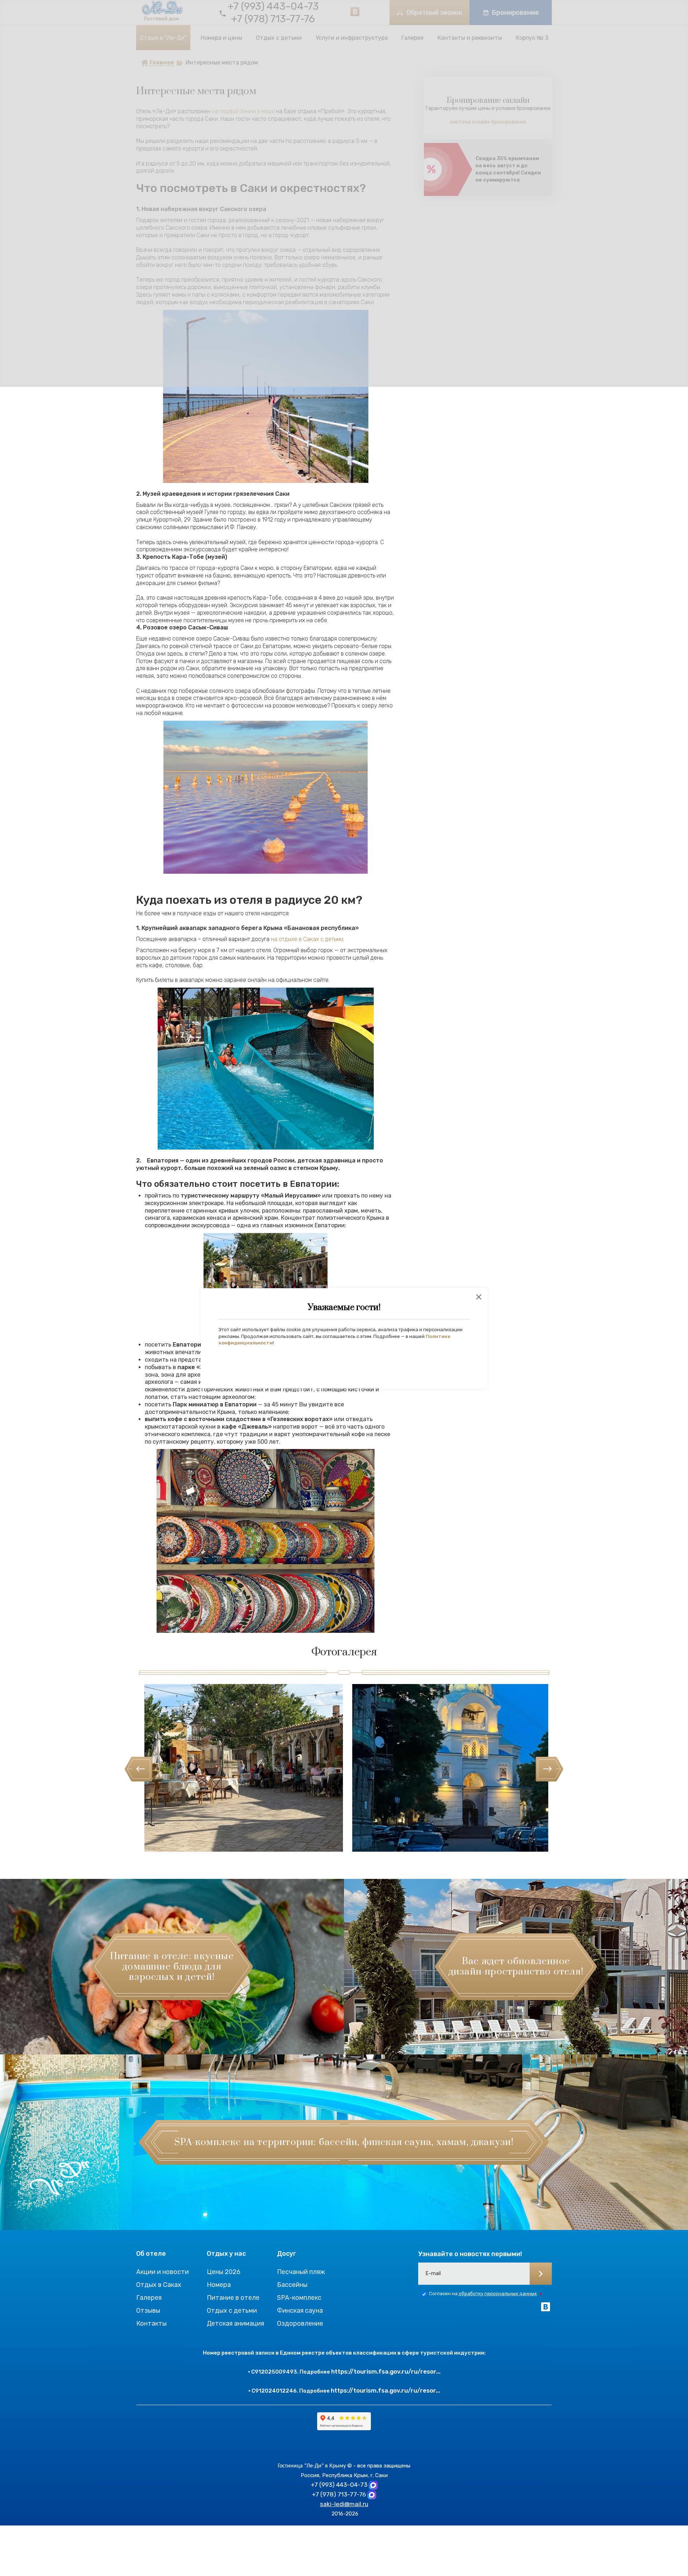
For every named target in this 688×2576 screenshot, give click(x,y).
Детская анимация (235, 2323)
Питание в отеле (233, 2298)
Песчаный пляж (301, 2272)
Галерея (149, 2298)
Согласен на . (483, 2294)
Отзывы (148, 2311)
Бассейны (292, 2285)
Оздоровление (300, 2323)
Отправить (541, 2274)
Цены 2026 (224, 2272)
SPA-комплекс (299, 2298)
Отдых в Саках (159, 2285)
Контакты (151, 2323)
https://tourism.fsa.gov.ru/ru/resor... (386, 2371)
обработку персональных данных (498, 2294)
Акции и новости (163, 2272)
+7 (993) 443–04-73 (339, 2485)
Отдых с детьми (232, 2311)
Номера (219, 2285)
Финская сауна (300, 2311)
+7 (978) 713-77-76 (339, 2494)
